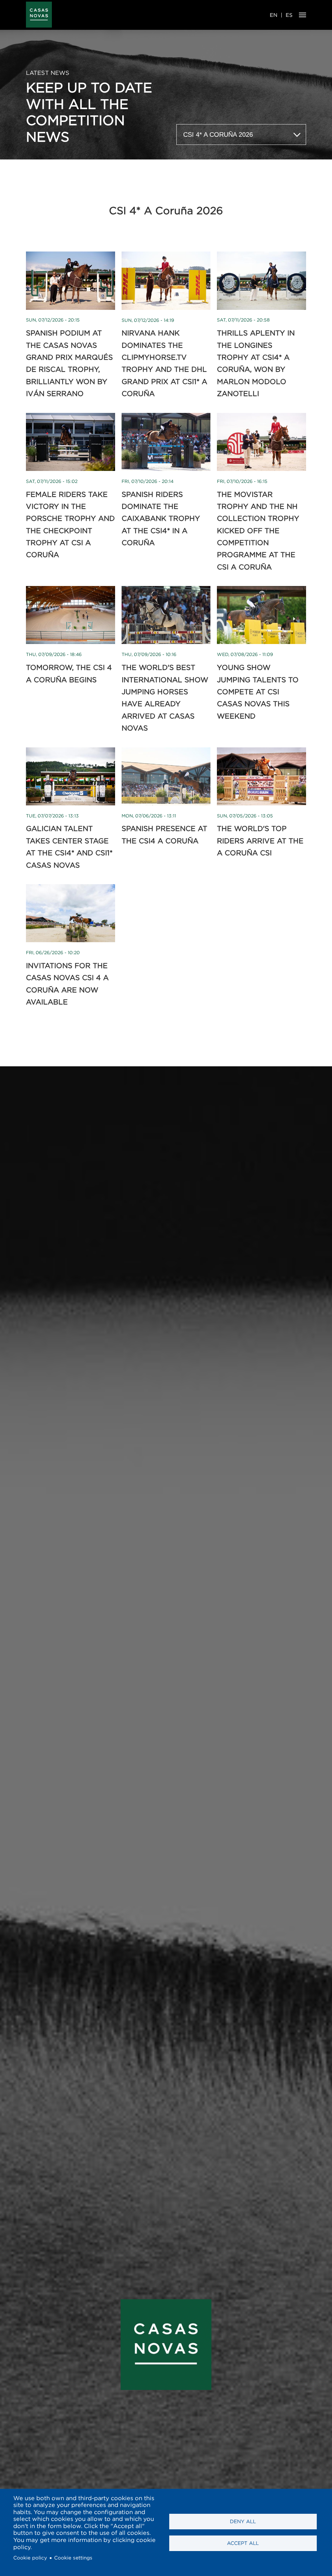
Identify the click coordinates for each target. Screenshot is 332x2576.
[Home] (39, 15)
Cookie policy (30, 2558)
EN (274, 15)
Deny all (243, 2521)
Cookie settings (73, 2558)
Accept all (243, 2543)
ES (289, 15)
